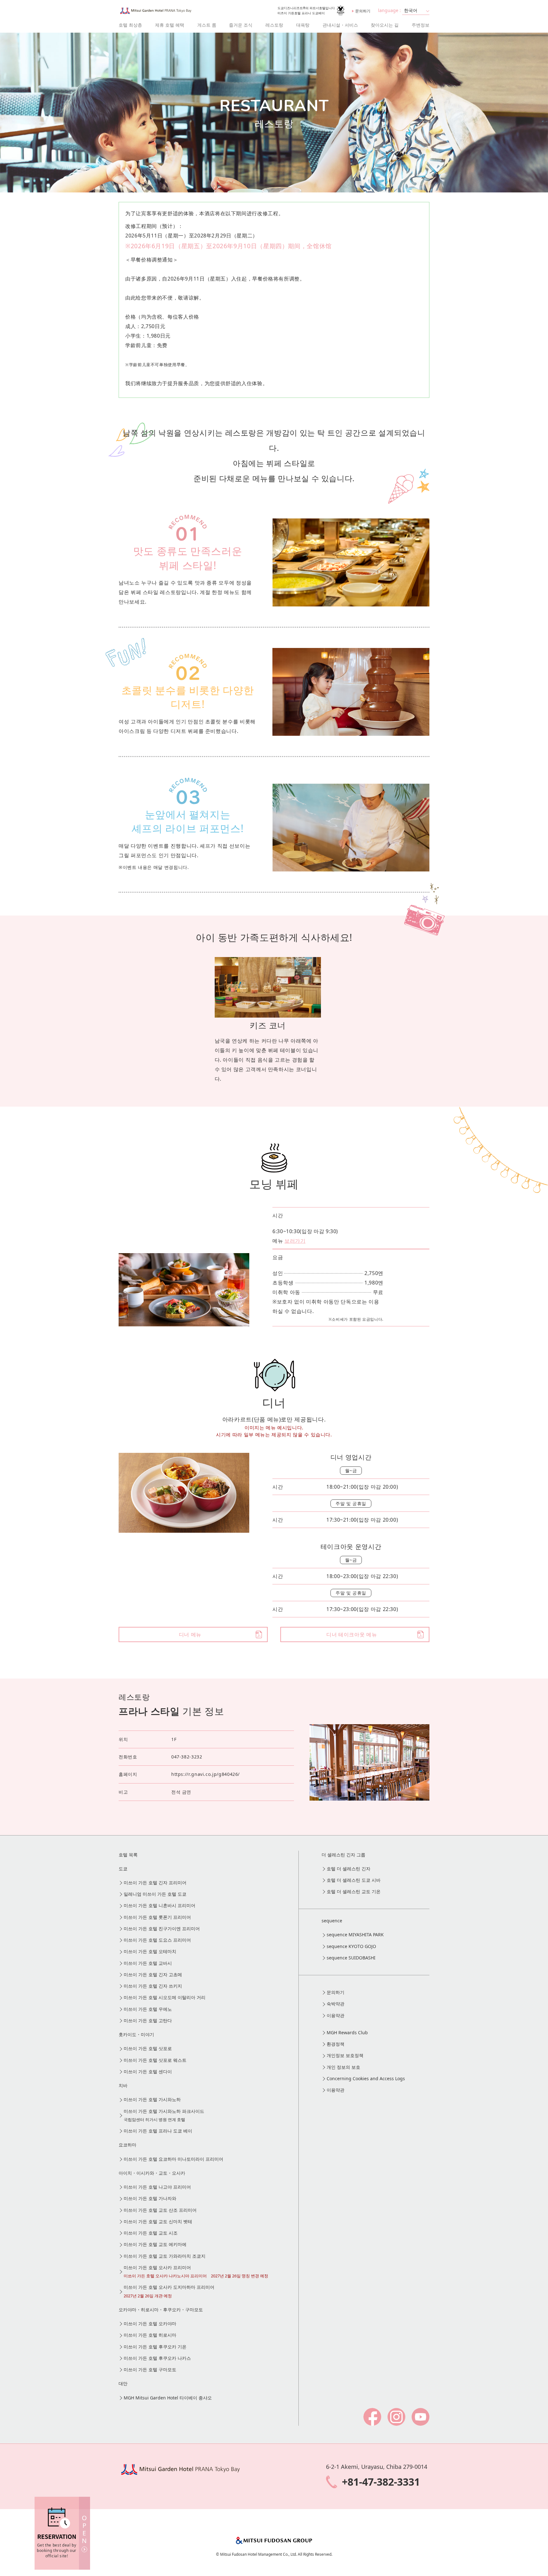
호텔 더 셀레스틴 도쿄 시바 (354, 1880)
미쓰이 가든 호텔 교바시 (148, 1963)
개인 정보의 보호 (343, 2067)
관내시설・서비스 (340, 25)
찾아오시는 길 (385, 25)
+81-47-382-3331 (381, 2482)
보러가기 (295, 1241)
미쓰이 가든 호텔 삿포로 (148, 2048)
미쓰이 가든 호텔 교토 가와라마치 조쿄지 (165, 2256)
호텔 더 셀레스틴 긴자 (349, 1869)
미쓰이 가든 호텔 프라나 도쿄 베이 (158, 2131)
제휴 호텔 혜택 (170, 25)
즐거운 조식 (241, 25)
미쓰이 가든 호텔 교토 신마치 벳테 (158, 2221)
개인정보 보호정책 (345, 2055)
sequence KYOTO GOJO (351, 1946)
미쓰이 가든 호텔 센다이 (148, 2071)
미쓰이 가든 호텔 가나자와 (150, 2198)
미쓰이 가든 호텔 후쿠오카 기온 (155, 2347)
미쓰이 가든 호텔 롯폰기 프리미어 (157, 1917)
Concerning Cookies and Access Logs (366, 2078)
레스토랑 (274, 25)
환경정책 (336, 2044)
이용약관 (336, 2015)
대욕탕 (303, 25)
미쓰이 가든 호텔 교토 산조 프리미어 (160, 2210)
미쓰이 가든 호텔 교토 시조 (151, 2233)
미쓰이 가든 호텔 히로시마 (150, 2335)
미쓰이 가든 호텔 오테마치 (150, 1951)
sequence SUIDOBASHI (351, 1958)
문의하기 (363, 11)
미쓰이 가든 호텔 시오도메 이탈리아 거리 (165, 1997)
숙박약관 (336, 2004)
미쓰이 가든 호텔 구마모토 (150, 2369)
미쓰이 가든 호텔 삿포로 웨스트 (155, 2060)
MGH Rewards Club (347, 2032)
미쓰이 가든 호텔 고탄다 (148, 2020)
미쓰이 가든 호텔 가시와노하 (152, 2099)
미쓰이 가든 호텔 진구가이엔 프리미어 (162, 1929)
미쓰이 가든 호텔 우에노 (148, 2009)
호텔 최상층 (130, 25)
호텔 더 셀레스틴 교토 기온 (354, 1891)
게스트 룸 (207, 25)
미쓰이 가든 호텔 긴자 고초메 (153, 1974)
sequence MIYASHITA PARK (355, 1935)
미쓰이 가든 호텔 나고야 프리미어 (157, 2187)
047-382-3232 (187, 1757)
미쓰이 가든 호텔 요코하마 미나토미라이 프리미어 (173, 2159)
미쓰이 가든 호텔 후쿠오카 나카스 (157, 2358)
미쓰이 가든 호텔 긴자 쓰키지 (153, 1986)
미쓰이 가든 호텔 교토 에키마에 (155, 2244)
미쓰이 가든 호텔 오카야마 (150, 2324)
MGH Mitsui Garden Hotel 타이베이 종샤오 (168, 2398)
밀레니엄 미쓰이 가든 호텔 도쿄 (155, 1894)
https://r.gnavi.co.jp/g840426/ (205, 1774)
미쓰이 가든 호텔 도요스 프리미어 (157, 1940)
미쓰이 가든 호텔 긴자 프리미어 (155, 1883)
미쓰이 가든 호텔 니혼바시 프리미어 (160, 1905)
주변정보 (421, 25)
